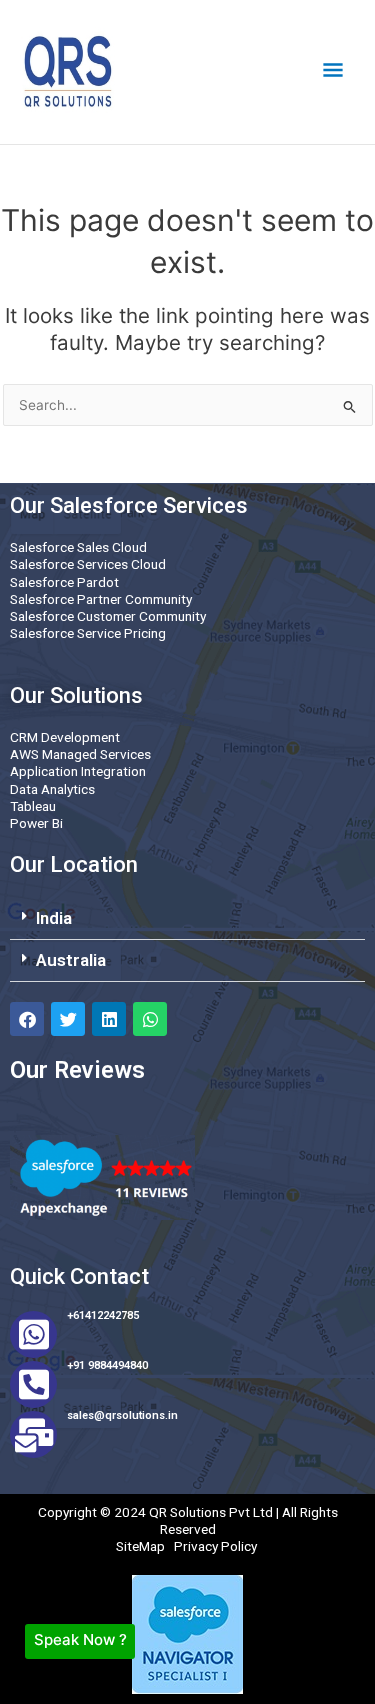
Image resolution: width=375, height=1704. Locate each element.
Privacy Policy (215, 1546)
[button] (187, 919)
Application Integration (78, 771)
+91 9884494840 (107, 1365)
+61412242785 (103, 1315)
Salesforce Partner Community (101, 599)
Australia (71, 960)
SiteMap (140, 1546)
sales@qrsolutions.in (122, 1415)
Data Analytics (52, 789)
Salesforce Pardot (64, 582)
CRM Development (65, 737)
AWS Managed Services (80, 754)
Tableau (33, 806)
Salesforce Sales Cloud (78, 547)
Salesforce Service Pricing (88, 633)
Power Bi (36, 823)
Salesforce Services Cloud (88, 564)
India (54, 918)
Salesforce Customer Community (108, 616)
